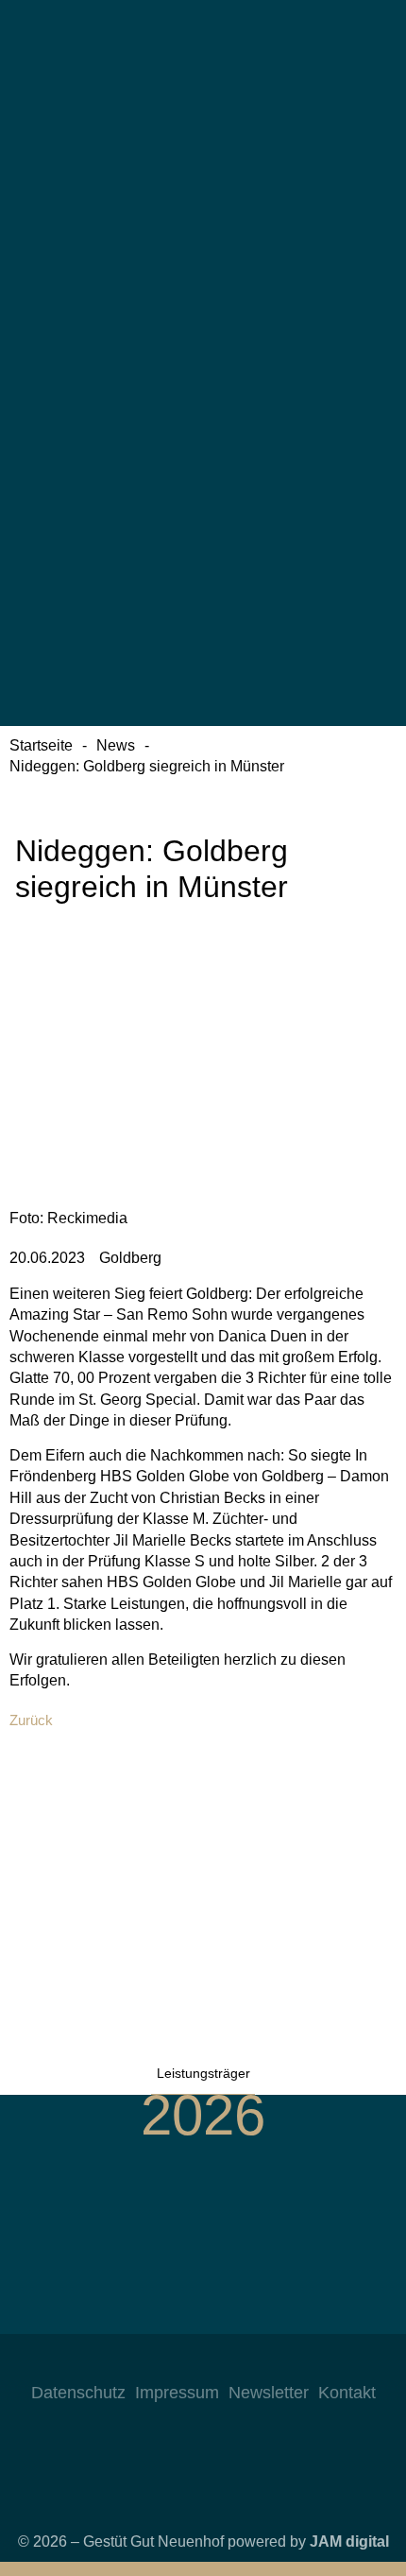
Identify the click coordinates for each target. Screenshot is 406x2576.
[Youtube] (222, 2362)
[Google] (260, 2362)
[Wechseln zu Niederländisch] (203, 416)
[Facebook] (184, 2362)
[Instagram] (146, 2362)
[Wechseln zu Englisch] (203, 250)
